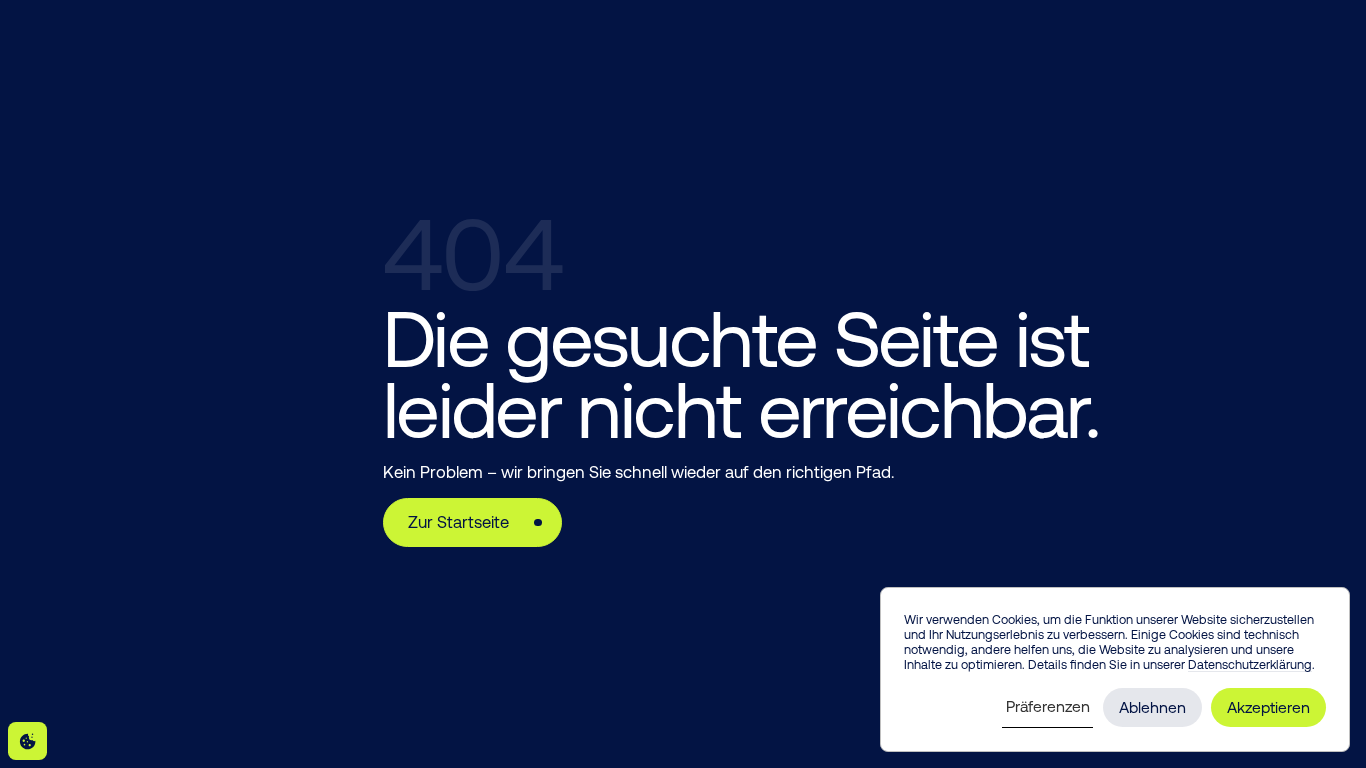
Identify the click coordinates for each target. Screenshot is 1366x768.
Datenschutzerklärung (1250, 664)
